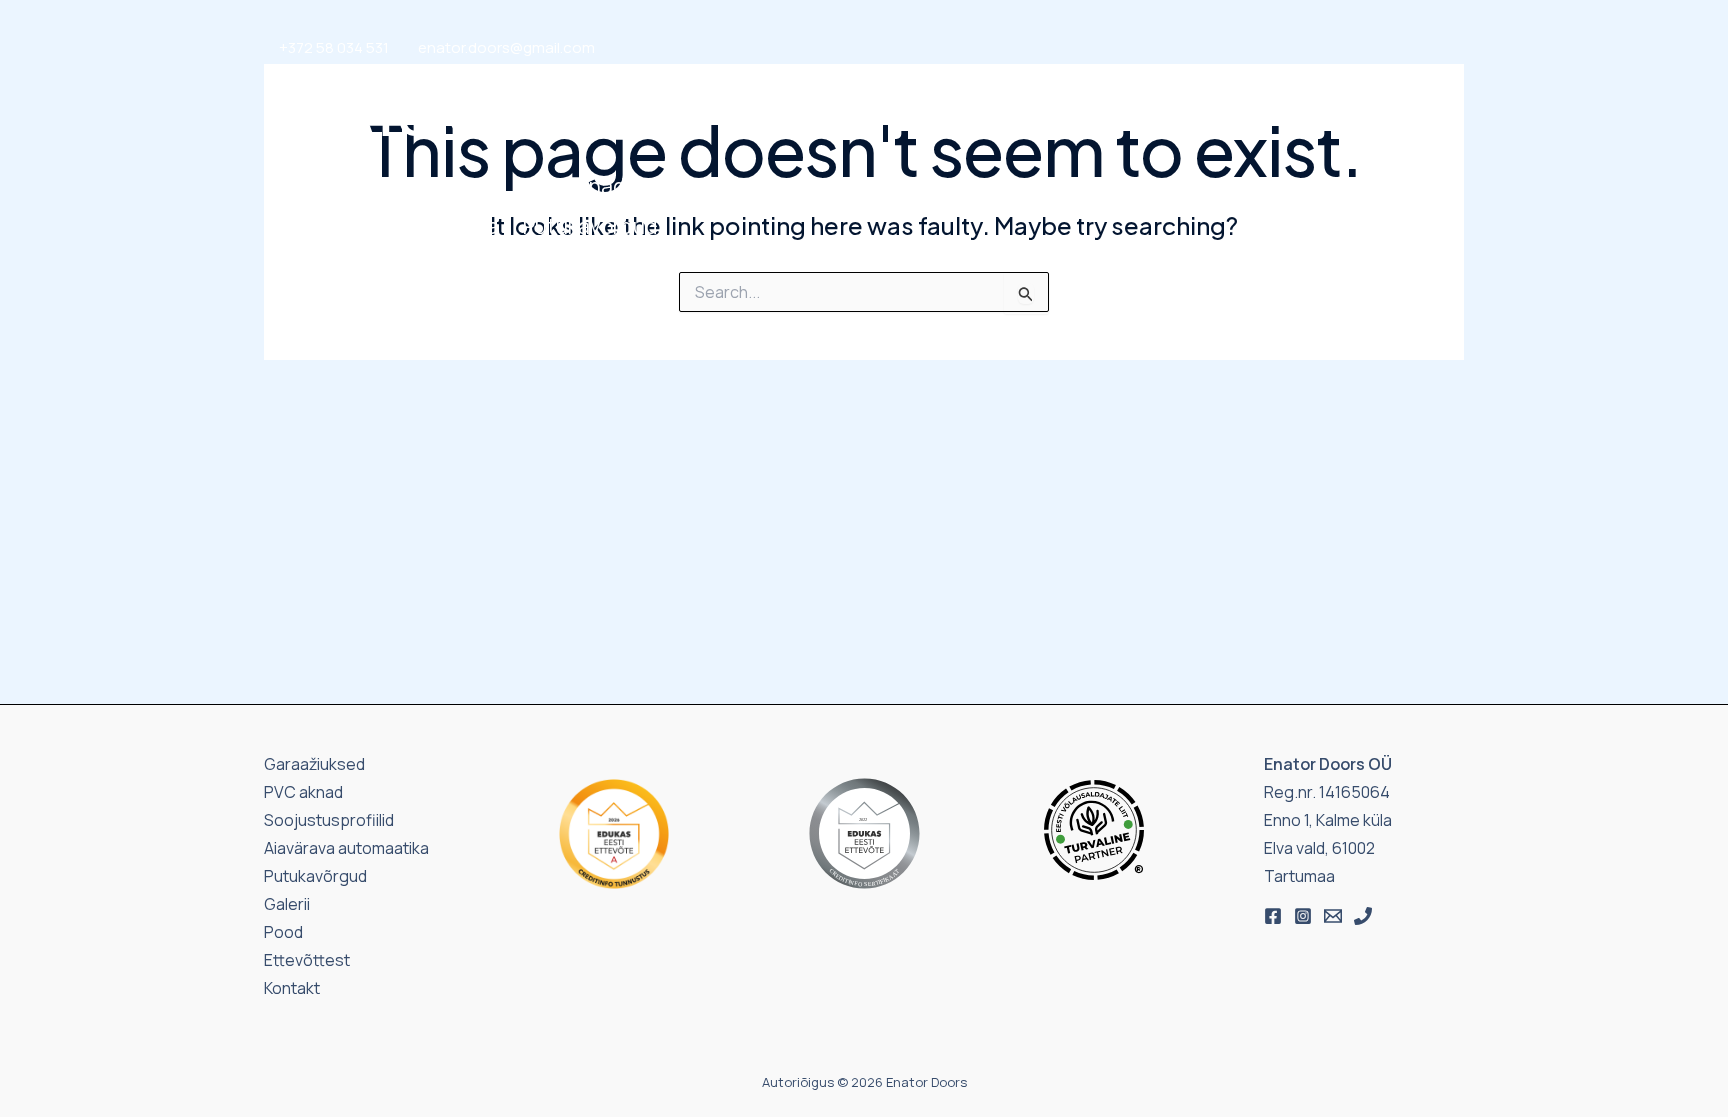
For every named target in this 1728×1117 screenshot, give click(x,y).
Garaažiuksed (344, 186)
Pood (1103, 206)
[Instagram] (1303, 916)
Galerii (1180, 206)
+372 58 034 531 (334, 47)
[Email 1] (1333, 916)
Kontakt (1271, 206)
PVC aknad (574, 186)
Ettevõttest (1387, 206)
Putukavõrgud (590, 226)
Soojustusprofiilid (765, 186)
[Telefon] (1363, 916)
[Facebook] (1273, 916)
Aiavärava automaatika (389, 226)
